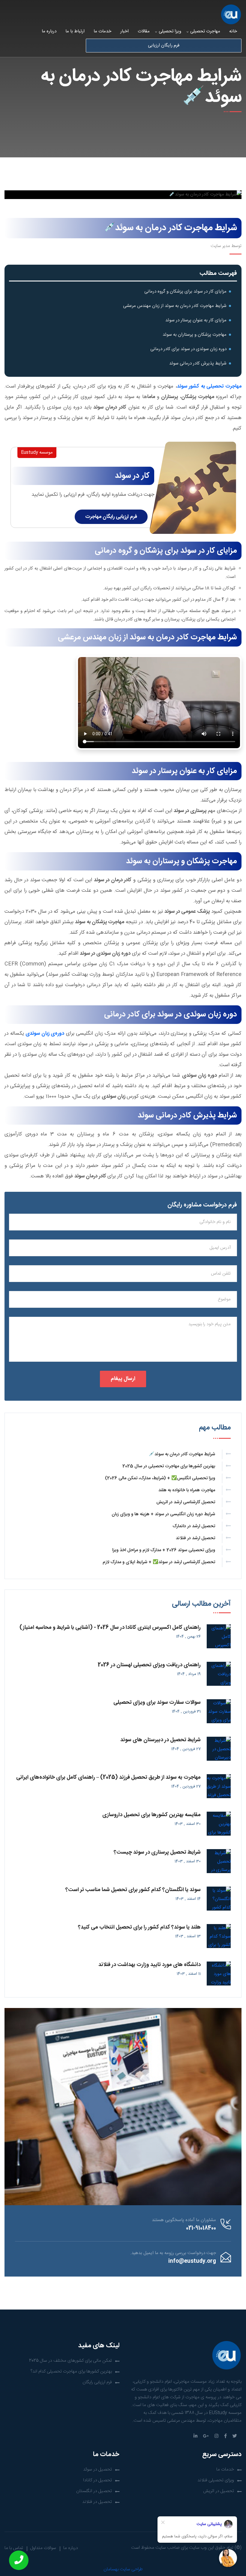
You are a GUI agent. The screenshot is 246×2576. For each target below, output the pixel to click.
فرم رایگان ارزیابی (164, 45)
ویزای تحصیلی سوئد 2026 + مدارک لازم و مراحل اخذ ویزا (164, 1550)
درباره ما (49, 31)
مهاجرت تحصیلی (205, 31)
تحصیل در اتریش (219, 2491)
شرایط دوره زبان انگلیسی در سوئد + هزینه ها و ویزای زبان (163, 1514)
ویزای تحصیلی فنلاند (216, 2480)
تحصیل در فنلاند (97, 2502)
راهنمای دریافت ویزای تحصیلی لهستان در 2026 (149, 1665)
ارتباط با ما (75, 31)
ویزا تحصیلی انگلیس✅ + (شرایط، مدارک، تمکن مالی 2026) (160, 1478)
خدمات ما (102, 31)
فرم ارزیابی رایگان (97, 2382)
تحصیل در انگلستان (94, 2491)
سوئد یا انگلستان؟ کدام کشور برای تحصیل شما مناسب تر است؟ (133, 1890)
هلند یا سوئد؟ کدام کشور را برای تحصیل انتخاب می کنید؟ (139, 1927)
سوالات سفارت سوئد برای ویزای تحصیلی (157, 1703)
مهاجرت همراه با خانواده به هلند (187, 1490)
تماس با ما (14, 2548)
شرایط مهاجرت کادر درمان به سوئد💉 (182, 1454)
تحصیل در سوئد (97, 2469)
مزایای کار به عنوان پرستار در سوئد (196, 320)
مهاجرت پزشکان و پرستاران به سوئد (195, 335)
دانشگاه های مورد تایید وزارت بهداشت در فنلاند (150, 1965)
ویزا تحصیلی (170, 31)
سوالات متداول (43, 2548)
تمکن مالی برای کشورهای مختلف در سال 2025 (70, 2361)
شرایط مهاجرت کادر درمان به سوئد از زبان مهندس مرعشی (175, 306)
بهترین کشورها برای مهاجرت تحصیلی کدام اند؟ (71, 2371)
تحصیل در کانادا (97, 2480)
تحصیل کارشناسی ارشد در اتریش (186, 1502)
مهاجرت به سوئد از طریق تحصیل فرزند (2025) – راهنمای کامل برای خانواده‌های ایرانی (108, 1777)
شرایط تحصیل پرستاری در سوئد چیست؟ (157, 1852)
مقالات (144, 31)
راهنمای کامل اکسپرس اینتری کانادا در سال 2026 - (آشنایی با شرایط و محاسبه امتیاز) (110, 1628)
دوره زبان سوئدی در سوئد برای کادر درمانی (188, 349)
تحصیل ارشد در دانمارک (194, 1526)
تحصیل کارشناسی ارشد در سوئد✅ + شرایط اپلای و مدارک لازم (159, 1562)
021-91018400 (201, 2228)
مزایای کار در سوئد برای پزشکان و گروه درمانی (185, 292)
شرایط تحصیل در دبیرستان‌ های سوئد (160, 1740)
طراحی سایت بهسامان (123, 2569)
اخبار (124, 31)
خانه (233, 31)
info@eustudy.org (192, 2261)
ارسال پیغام (123, 1379)
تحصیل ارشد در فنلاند (195, 1538)
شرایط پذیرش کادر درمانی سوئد (198, 363)
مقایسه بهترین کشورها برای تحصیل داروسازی (151, 1815)
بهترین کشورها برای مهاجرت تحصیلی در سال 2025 (169, 1466)
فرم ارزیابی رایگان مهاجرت (111, 517)
